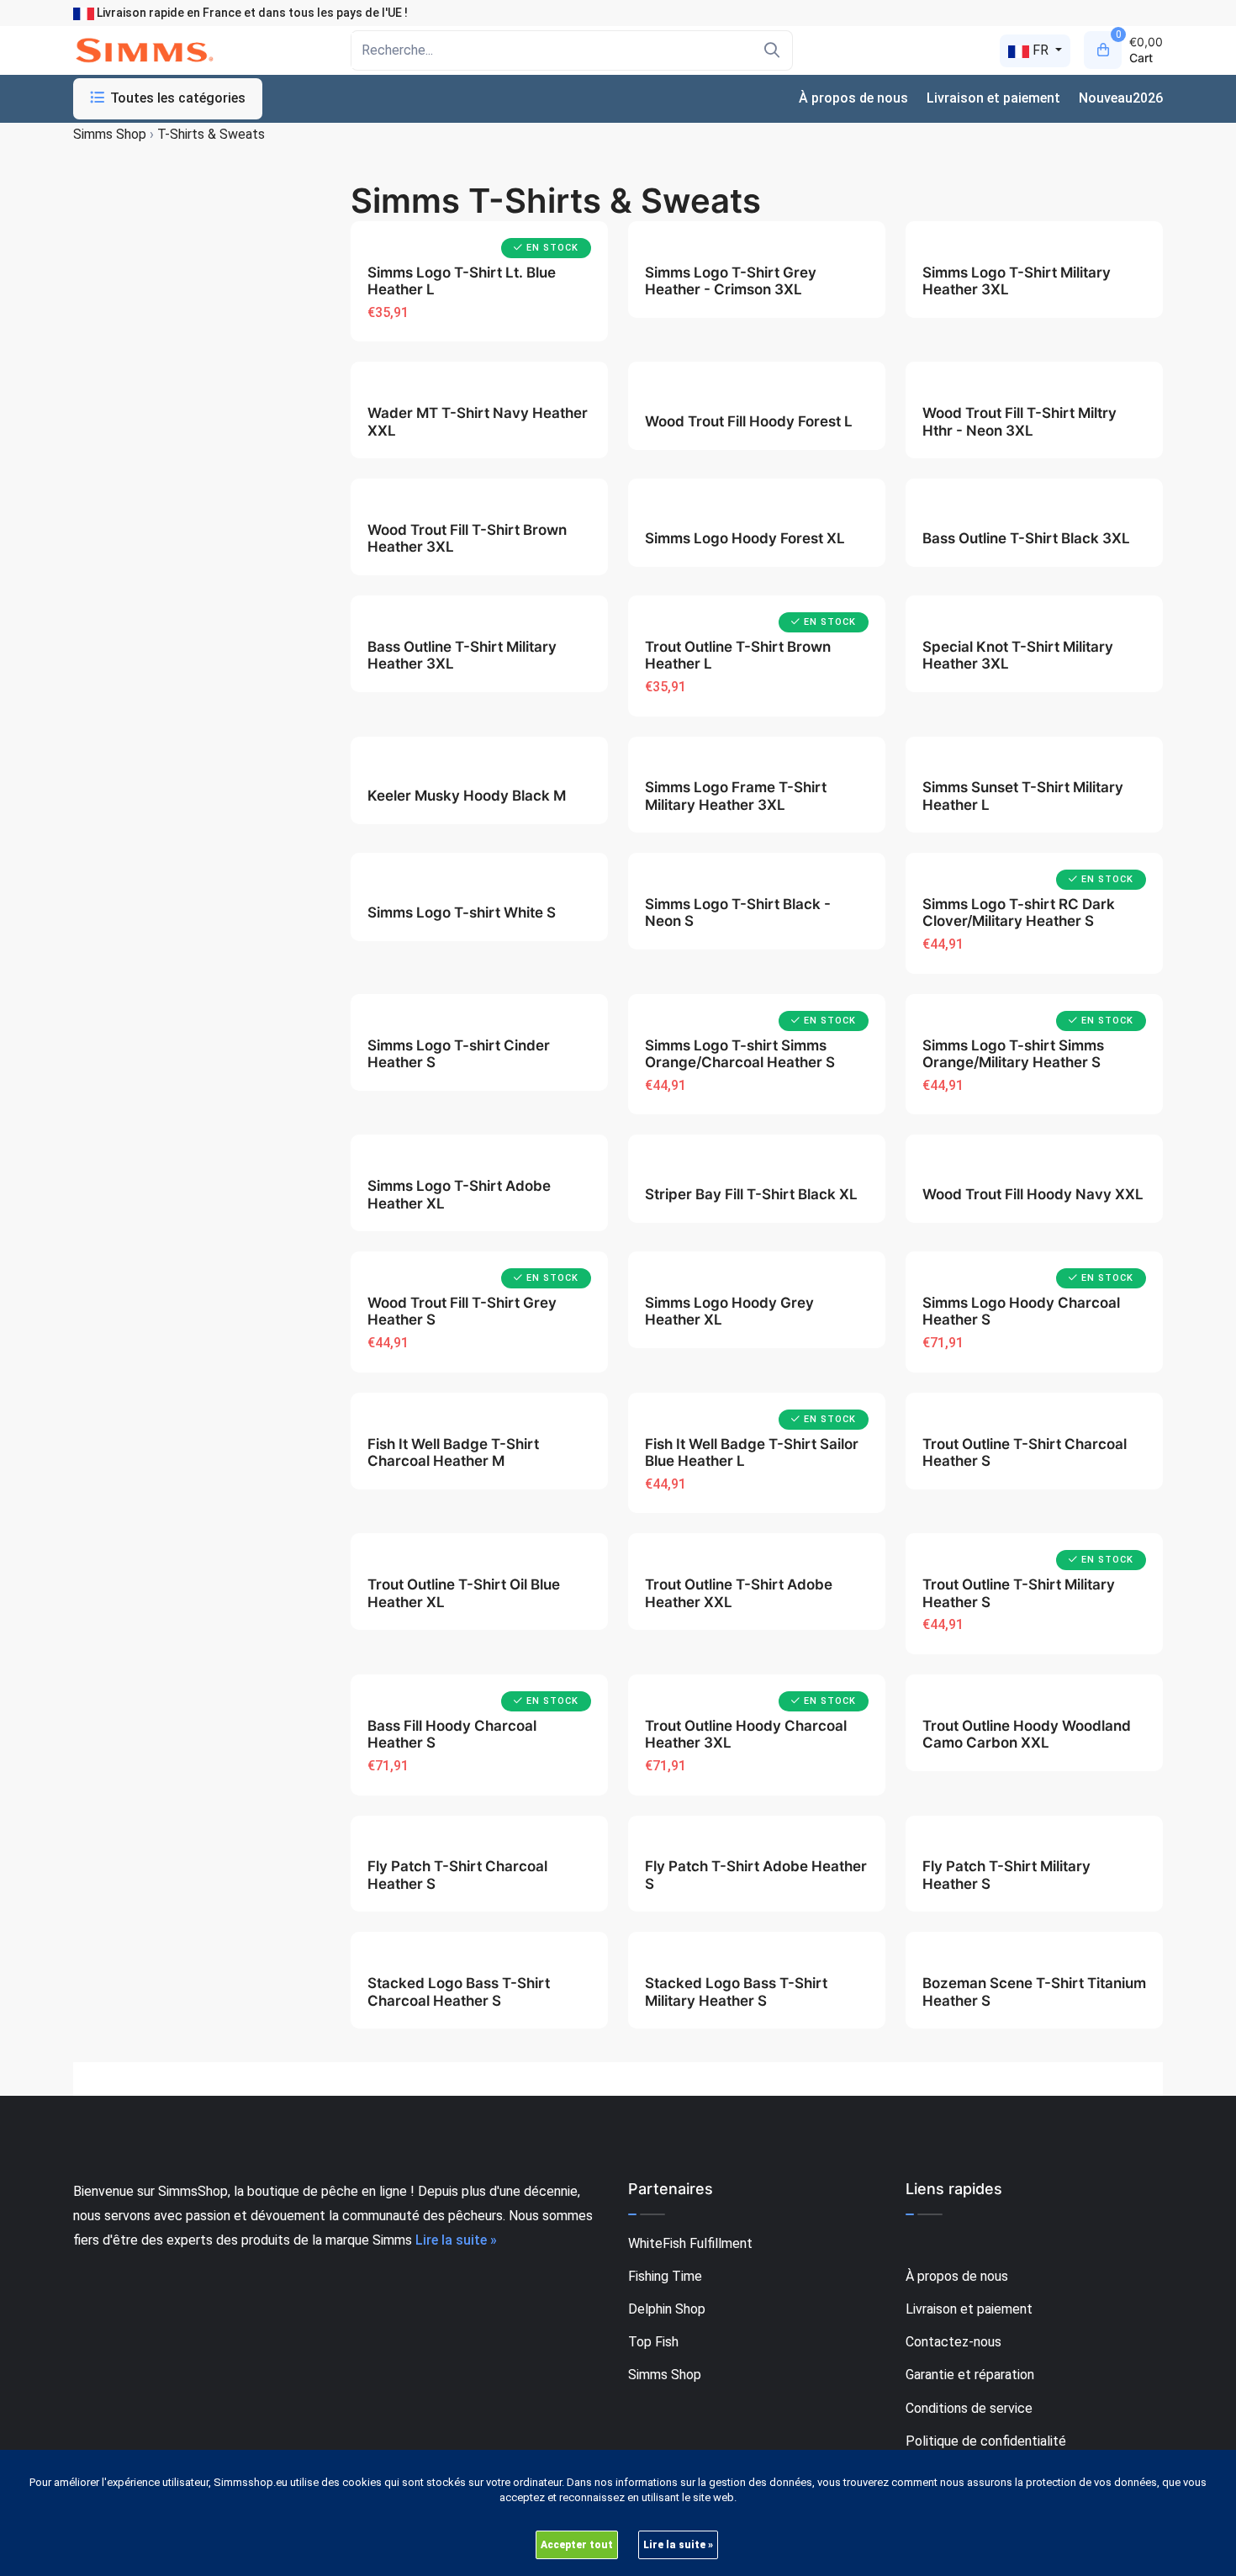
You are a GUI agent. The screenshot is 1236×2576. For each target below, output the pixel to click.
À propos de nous (853, 98)
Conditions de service (969, 2408)
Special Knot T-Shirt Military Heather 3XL (1018, 655)
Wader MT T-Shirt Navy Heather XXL (478, 421)
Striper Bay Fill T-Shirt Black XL (751, 1194)
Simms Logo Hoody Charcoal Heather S (1021, 1311)
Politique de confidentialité (986, 2441)
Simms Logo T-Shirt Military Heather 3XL (1017, 281)
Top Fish (653, 2342)
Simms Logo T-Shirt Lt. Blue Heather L (462, 281)
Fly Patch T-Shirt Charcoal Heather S (457, 1875)
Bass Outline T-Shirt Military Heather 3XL (462, 655)
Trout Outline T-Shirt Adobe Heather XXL (739, 1593)
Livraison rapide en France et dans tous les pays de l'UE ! (251, 13)
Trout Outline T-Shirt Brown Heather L (738, 655)
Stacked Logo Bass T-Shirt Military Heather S (736, 1992)
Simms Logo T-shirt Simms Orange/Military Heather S (1013, 1054)
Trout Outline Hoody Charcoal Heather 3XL (746, 1734)
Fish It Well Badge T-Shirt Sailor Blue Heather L (752, 1452)
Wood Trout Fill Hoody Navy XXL (1033, 1194)
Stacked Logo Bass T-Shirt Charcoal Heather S (459, 1992)
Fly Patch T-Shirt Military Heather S (1006, 1875)
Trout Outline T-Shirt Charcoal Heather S (1025, 1452)
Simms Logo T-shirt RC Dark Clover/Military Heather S (1019, 912)
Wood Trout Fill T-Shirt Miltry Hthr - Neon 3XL (1019, 421)
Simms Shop (665, 2375)
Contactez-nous (953, 2342)
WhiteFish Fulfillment (690, 2243)
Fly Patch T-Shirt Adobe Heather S (756, 1875)
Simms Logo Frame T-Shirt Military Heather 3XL (736, 796)
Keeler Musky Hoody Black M (467, 796)
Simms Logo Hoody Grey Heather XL (729, 1311)
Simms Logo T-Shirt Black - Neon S (738, 912)
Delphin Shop (667, 2309)
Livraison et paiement (993, 98)
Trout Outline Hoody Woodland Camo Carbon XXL (1027, 1734)
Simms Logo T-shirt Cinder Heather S (459, 1054)
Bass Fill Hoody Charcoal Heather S (452, 1734)
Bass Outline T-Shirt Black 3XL (1026, 538)
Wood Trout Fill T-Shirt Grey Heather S (462, 1311)
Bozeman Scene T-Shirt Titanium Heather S (1034, 1992)
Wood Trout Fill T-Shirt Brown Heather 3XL (467, 538)
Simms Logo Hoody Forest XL (745, 538)
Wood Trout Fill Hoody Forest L (749, 421)
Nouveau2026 (1121, 98)
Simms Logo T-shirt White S (462, 912)
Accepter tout (577, 2545)
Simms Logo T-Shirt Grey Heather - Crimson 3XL (731, 281)
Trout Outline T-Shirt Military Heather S (1019, 1593)
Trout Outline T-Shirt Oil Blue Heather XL (464, 1593)
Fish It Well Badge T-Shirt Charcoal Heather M (453, 1452)
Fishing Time (665, 2276)
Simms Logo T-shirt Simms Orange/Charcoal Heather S (740, 1054)
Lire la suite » (456, 2240)
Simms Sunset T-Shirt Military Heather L (1023, 796)
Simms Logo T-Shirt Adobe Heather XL (459, 1194)
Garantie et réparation (970, 2375)
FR (1041, 50)
